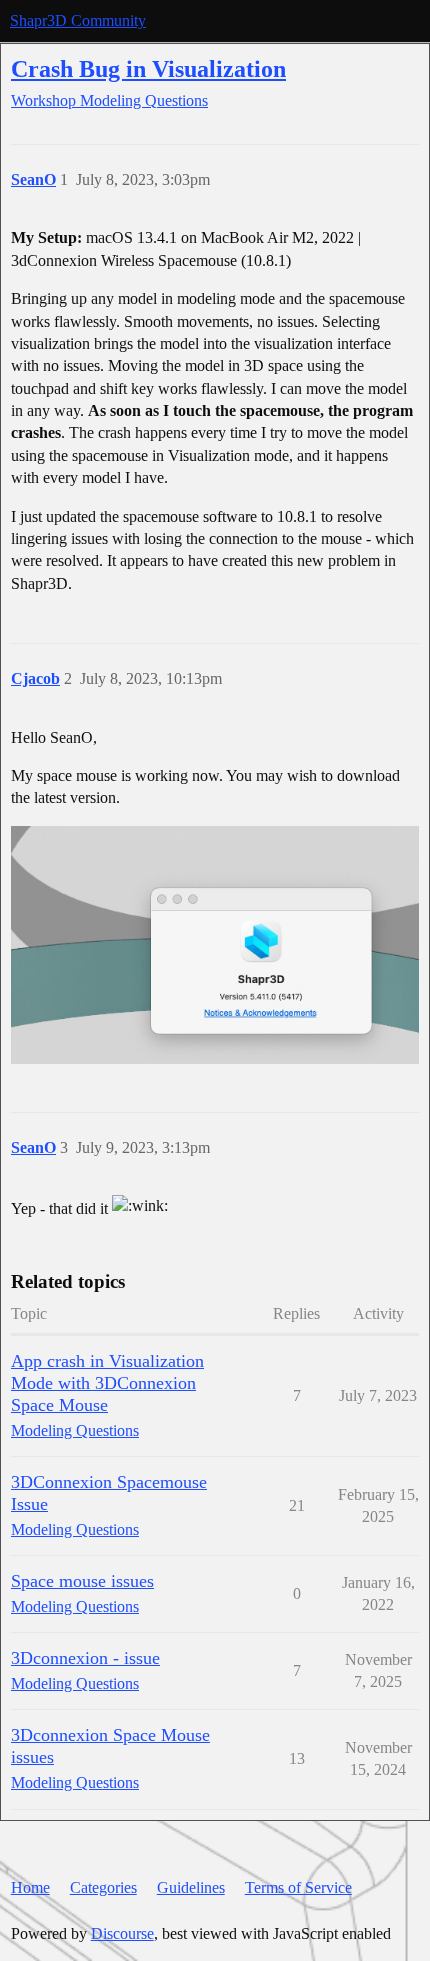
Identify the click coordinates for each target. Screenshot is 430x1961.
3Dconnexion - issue (85, 1658)
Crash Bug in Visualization (148, 68)
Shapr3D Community (78, 20)
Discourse (122, 1933)
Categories (103, 1887)
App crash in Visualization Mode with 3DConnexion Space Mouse (107, 1383)
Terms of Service (298, 1887)
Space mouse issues (82, 1581)
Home (30, 1887)
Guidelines (191, 1887)
